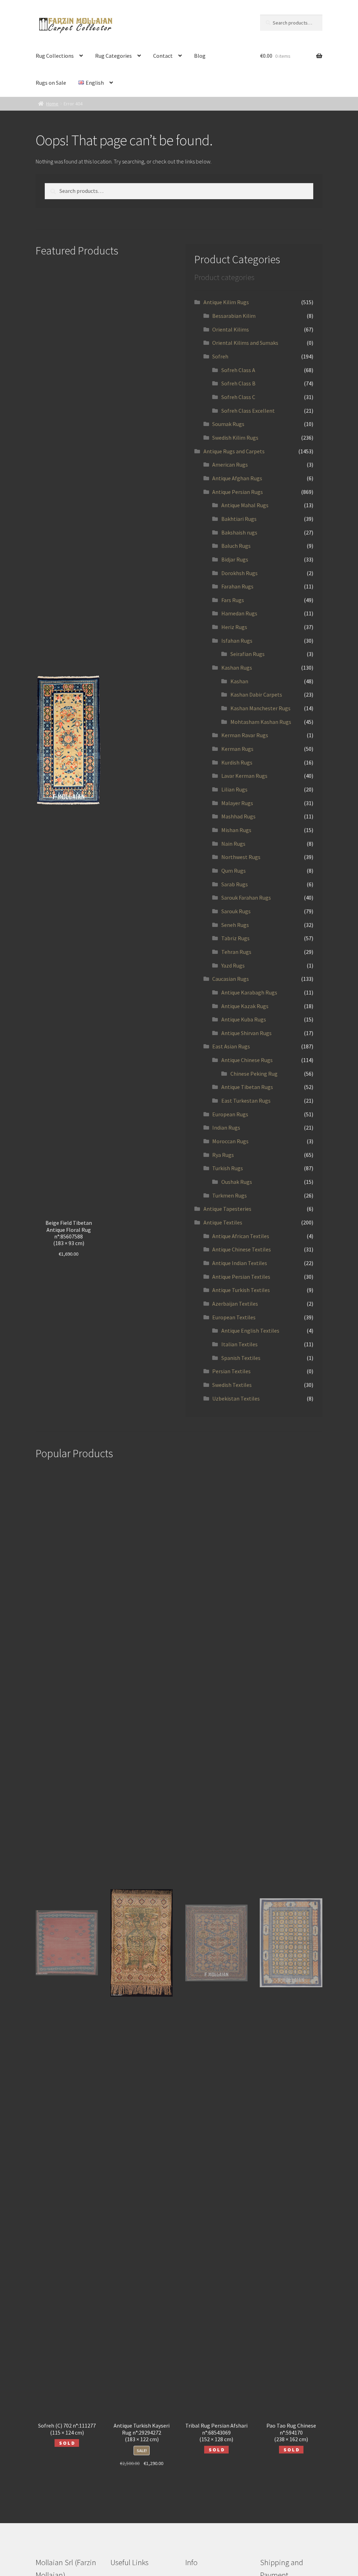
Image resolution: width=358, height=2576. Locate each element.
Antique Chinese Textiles (242, 1249)
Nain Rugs (233, 844)
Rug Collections (55, 56)
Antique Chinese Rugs (247, 1060)
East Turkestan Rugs (246, 1101)
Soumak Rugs (228, 424)
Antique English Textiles (250, 1331)
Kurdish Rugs (237, 762)
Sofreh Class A (238, 370)
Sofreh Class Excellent (248, 411)
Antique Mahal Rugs (245, 505)
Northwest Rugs (241, 857)
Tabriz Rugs (235, 938)
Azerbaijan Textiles (235, 1304)
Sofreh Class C (238, 397)
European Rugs (230, 1114)
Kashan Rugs (237, 668)
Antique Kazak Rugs (245, 1006)
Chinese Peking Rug (254, 1074)
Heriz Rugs (234, 627)
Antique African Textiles (241, 1236)
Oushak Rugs (237, 1182)
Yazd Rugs (233, 965)
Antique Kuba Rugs (244, 1019)
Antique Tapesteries (227, 1209)
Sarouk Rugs (236, 911)
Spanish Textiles (241, 1358)
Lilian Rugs (234, 789)
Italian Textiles (239, 1344)
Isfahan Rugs (237, 641)
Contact (163, 56)
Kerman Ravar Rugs (245, 735)
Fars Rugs (233, 600)
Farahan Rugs (237, 586)
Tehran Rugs (236, 952)
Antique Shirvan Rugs (246, 1033)
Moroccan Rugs (230, 1141)
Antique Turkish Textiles (241, 1290)
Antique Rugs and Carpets (234, 451)
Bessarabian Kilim (234, 316)
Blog (200, 56)
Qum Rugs (234, 871)
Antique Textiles (223, 1222)
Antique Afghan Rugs (237, 478)
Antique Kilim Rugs (226, 302)
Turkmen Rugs (230, 1195)
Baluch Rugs (236, 546)
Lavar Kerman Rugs (244, 776)
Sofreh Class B (238, 383)
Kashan (239, 681)
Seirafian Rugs (248, 654)
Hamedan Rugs (239, 613)
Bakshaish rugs (239, 532)
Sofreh (220, 356)
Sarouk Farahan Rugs (246, 898)
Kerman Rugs (237, 749)
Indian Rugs (226, 1128)
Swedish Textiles (232, 1385)
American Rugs (230, 465)
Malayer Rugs (237, 803)
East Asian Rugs (231, 1046)
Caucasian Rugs (231, 979)
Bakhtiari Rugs (239, 519)
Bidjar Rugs (235, 559)
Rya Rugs (223, 1155)
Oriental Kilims (231, 329)
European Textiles (234, 1317)
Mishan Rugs (236, 830)
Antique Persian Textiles (241, 1277)
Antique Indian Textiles (240, 1263)
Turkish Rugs (228, 1168)
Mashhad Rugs (238, 816)
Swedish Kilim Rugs (235, 438)
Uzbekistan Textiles (236, 1398)
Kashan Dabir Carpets (256, 694)
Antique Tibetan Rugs (247, 1087)
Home (52, 104)
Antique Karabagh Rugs (249, 992)
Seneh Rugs (235, 925)
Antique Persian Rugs (238, 492)
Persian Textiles (231, 1371)
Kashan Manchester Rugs (260, 708)
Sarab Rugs (235, 884)
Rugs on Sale (51, 83)
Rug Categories (113, 56)
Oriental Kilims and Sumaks (245, 343)
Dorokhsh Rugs (239, 573)
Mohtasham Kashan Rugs (261, 722)
